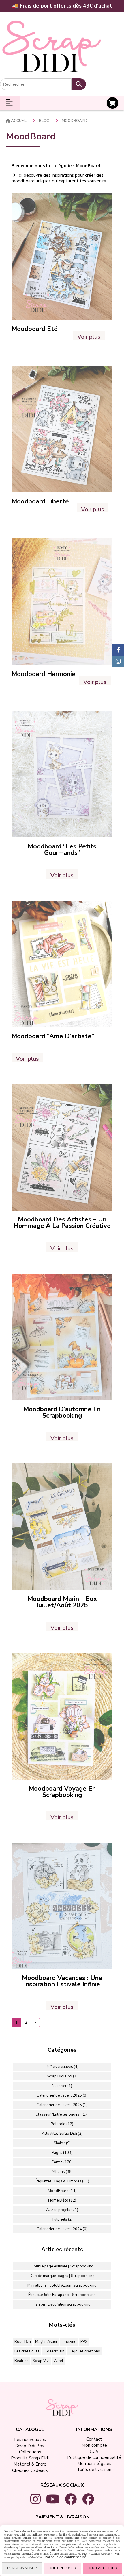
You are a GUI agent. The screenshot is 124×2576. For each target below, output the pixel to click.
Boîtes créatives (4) (62, 2067)
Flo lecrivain (54, 2351)
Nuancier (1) (62, 2086)
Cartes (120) (62, 2162)
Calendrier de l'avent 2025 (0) (62, 2095)
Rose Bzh (23, 2342)
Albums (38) (62, 2172)
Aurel (59, 2361)
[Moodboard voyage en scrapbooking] (62, 1716)
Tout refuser (63, 2568)
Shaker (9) (62, 2143)
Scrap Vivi (41, 2361)
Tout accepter (103, 2568)
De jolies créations (84, 2351)
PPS (84, 2342)
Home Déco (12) (62, 2200)
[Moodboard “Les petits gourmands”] (62, 774)
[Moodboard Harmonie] (62, 601)
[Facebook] (118, 650)
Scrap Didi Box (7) (62, 2076)
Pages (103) (62, 2153)
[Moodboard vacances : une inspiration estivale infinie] (62, 1906)
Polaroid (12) (62, 2124)
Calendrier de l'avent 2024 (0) (62, 2229)
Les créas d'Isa (27, 2351)
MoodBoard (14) (62, 2191)
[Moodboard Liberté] (62, 429)
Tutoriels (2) (62, 2219)
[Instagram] (118, 661)
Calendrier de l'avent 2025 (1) (62, 2105)
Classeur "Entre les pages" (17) (62, 2114)
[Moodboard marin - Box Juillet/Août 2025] (62, 1526)
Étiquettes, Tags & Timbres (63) (62, 2181)
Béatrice (21, 2361)
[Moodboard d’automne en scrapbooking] (62, 1337)
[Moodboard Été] (62, 257)
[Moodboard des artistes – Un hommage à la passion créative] (62, 1147)
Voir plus (89, 336)
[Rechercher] (79, 84)
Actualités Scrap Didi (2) (62, 2134)
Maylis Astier (46, 2342)
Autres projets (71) (62, 2210)
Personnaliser (22, 2568)
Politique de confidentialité (65, 2557)
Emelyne (69, 2342)
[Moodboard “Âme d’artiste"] (62, 964)
